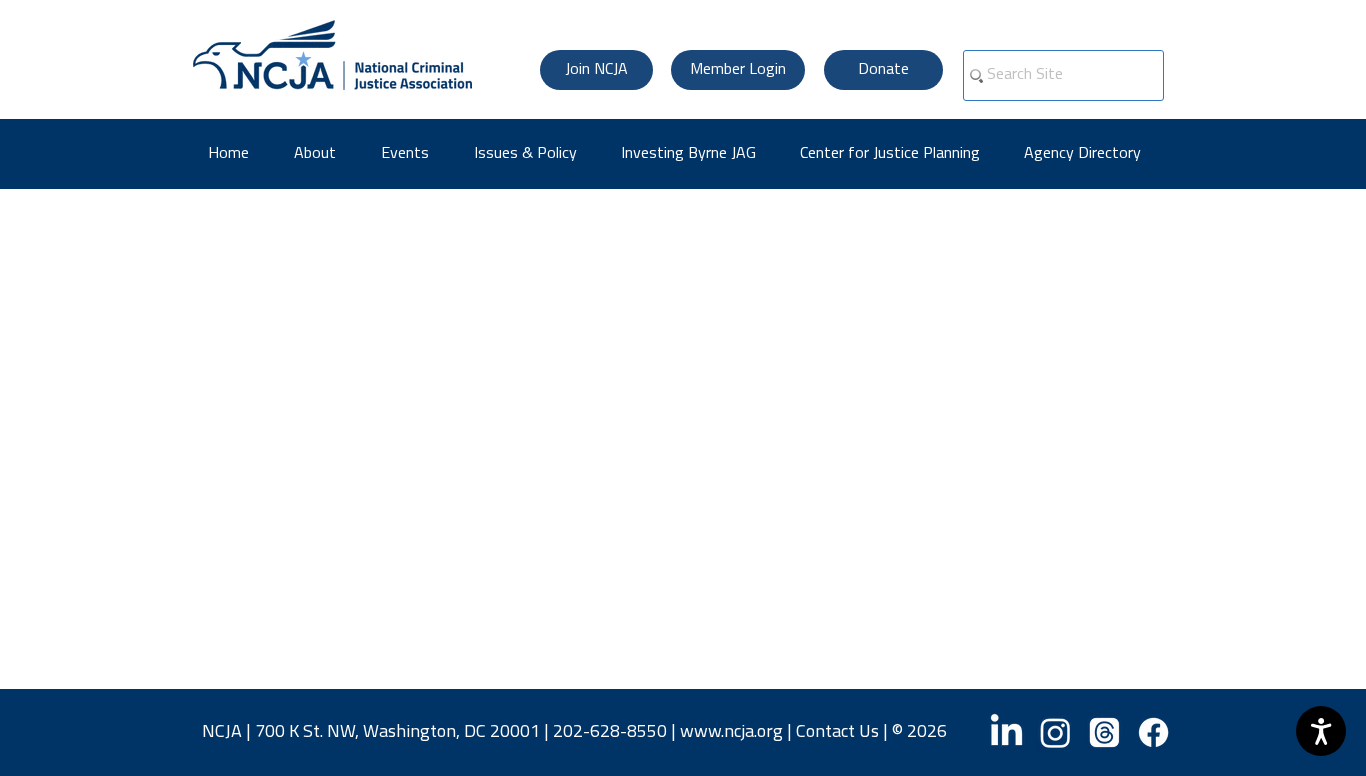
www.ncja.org (731, 733)
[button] (1089, 154)
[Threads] (1104, 732)
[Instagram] (1055, 732)
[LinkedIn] (1006, 732)
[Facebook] (1153, 732)
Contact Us (837, 733)
